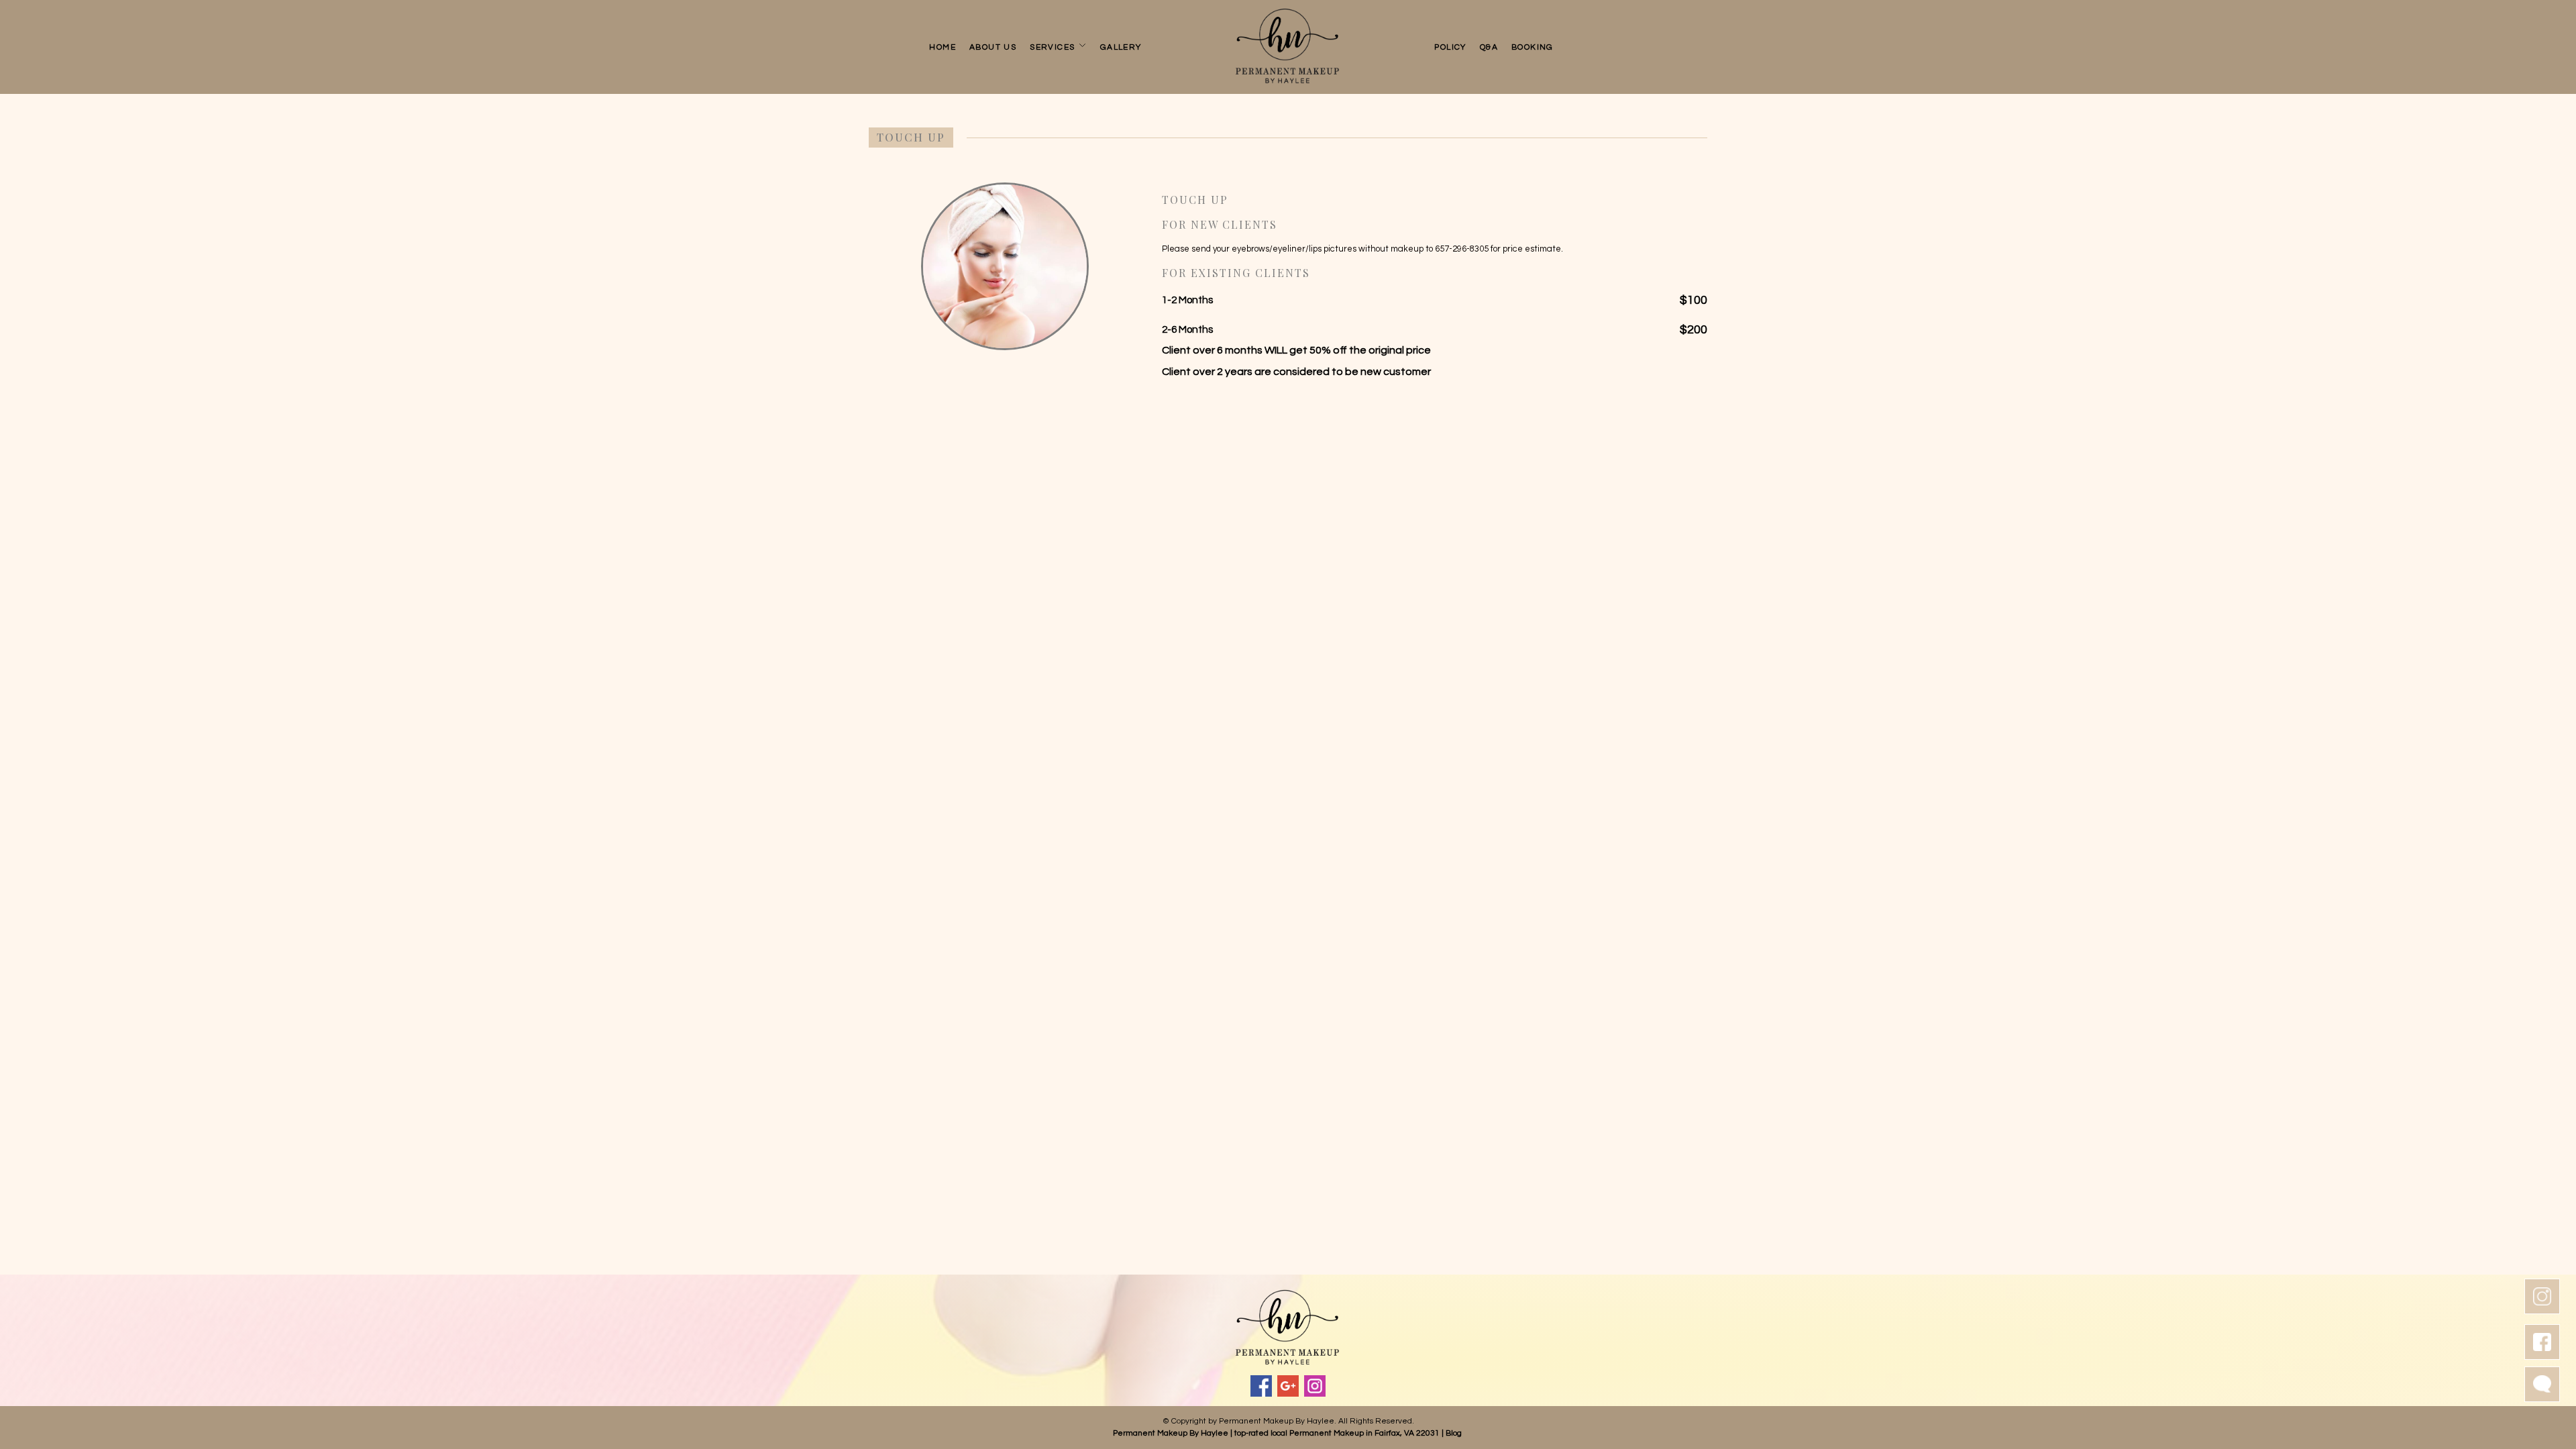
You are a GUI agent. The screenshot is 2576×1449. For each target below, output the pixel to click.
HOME (943, 47)
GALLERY (1121, 47)
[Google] (1288, 1386)
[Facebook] (1261, 1386)
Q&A (1489, 47)
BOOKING (1533, 47)
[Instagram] (1315, 1386)
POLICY (1450, 47)
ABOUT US (993, 47)
